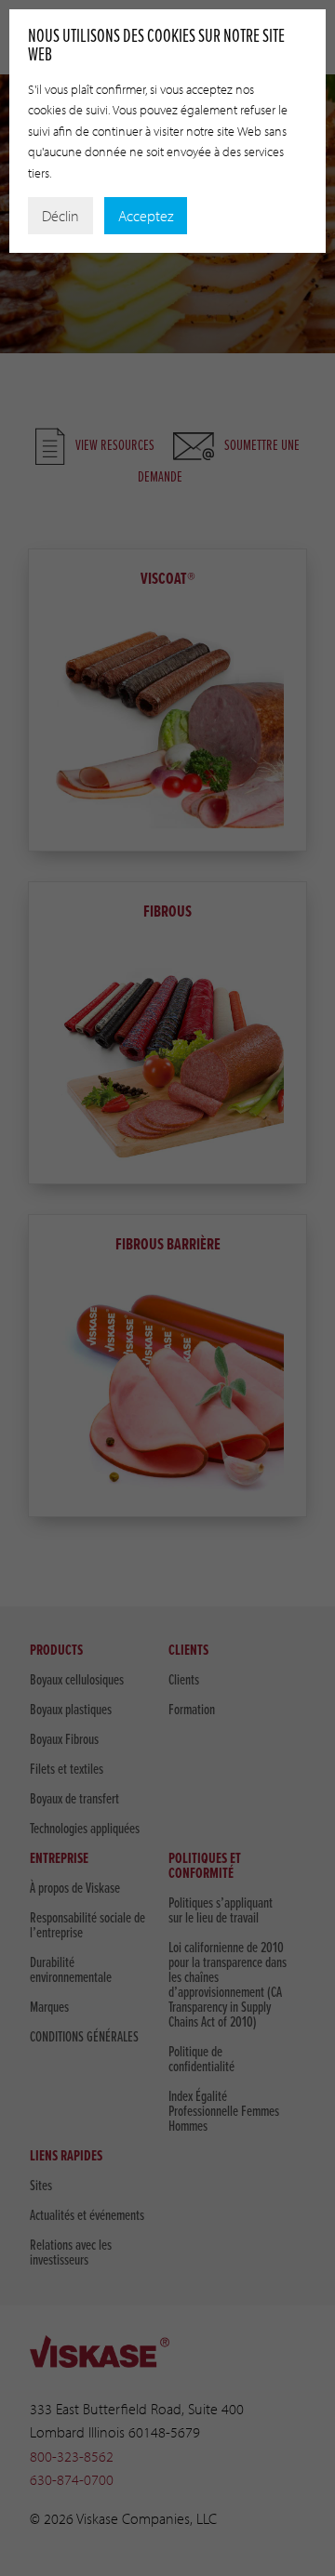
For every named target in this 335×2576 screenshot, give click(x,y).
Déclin (60, 216)
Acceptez (146, 216)
